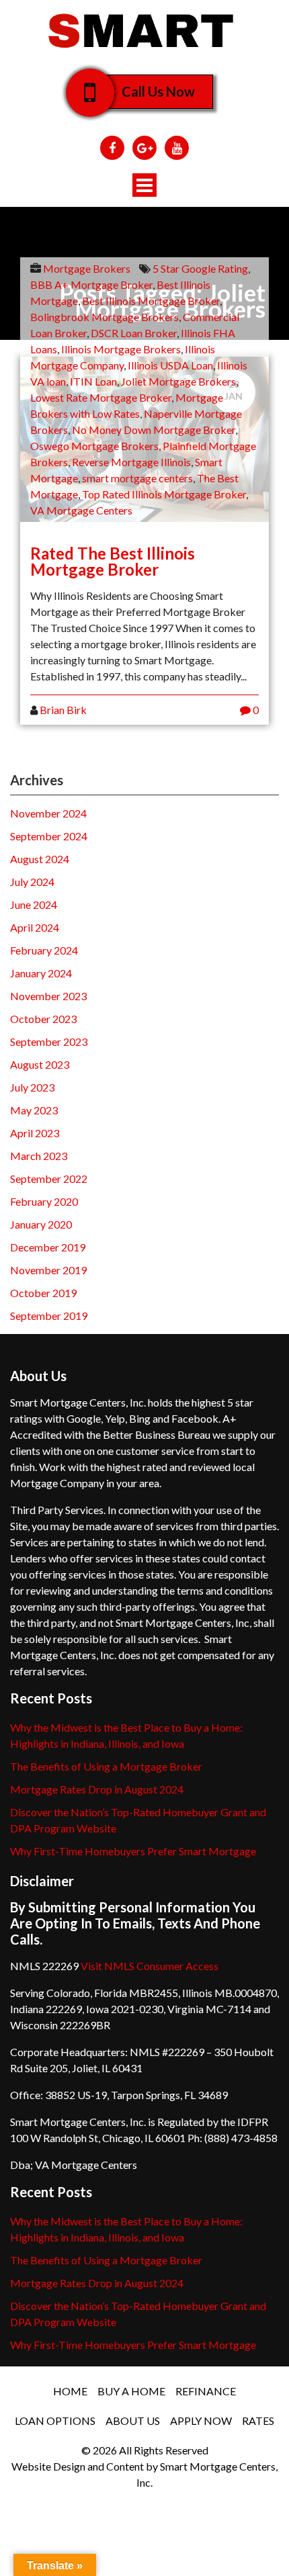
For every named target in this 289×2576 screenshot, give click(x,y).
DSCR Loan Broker (134, 333)
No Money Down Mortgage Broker (154, 430)
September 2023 (49, 1041)
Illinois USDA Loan (170, 365)
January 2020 (41, 1224)
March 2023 (39, 1156)
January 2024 (41, 973)
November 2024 (48, 813)
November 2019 (48, 1270)
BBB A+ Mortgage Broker (91, 284)
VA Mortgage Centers (81, 510)
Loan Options (55, 2420)
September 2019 (49, 1316)
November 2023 (48, 996)
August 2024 (40, 859)
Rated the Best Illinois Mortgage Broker (113, 561)
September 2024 (49, 836)
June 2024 (34, 904)
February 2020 (44, 1201)
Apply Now (201, 2420)
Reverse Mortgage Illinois (131, 462)
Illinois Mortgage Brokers (121, 349)
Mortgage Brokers (87, 268)
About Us (133, 2420)
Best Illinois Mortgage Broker (151, 301)
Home (70, 2391)
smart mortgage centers (137, 478)
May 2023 (34, 1110)
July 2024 (32, 882)
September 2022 (49, 1179)
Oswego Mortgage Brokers (94, 446)
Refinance (206, 2391)
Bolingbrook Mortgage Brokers (105, 317)
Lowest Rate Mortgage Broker (101, 397)
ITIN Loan (93, 381)
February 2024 (44, 950)
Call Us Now (158, 91)
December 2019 (48, 1247)
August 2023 (40, 1064)
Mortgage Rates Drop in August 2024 (97, 1789)
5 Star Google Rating (200, 268)
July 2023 (32, 1087)
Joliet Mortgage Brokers (178, 381)
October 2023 (43, 1019)
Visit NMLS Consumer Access (150, 1966)
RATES (258, 2420)
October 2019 (43, 1293)
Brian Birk (63, 710)
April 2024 (35, 927)
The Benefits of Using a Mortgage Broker (106, 1766)
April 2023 (35, 1133)
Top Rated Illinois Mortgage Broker (164, 494)
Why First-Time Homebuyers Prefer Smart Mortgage (133, 1851)
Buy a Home (131, 2391)
